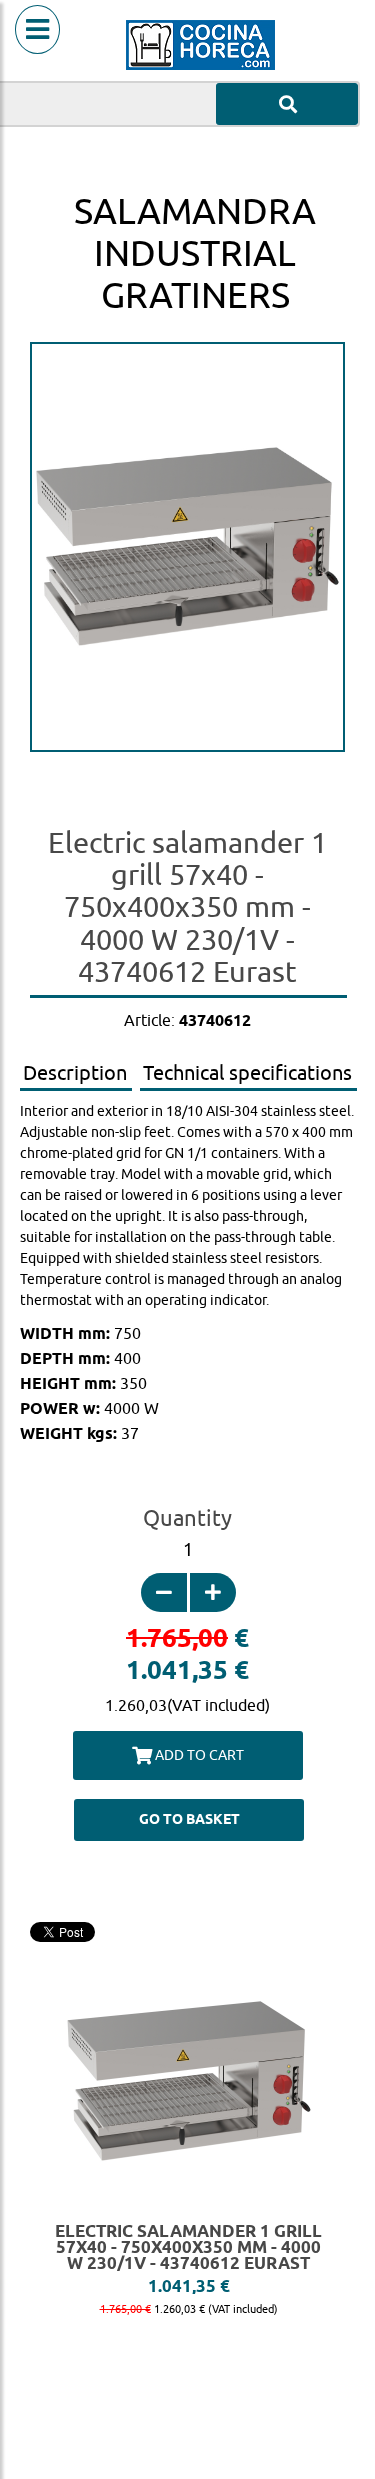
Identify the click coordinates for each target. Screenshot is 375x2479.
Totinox (187, 794)
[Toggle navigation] (37, 54)
